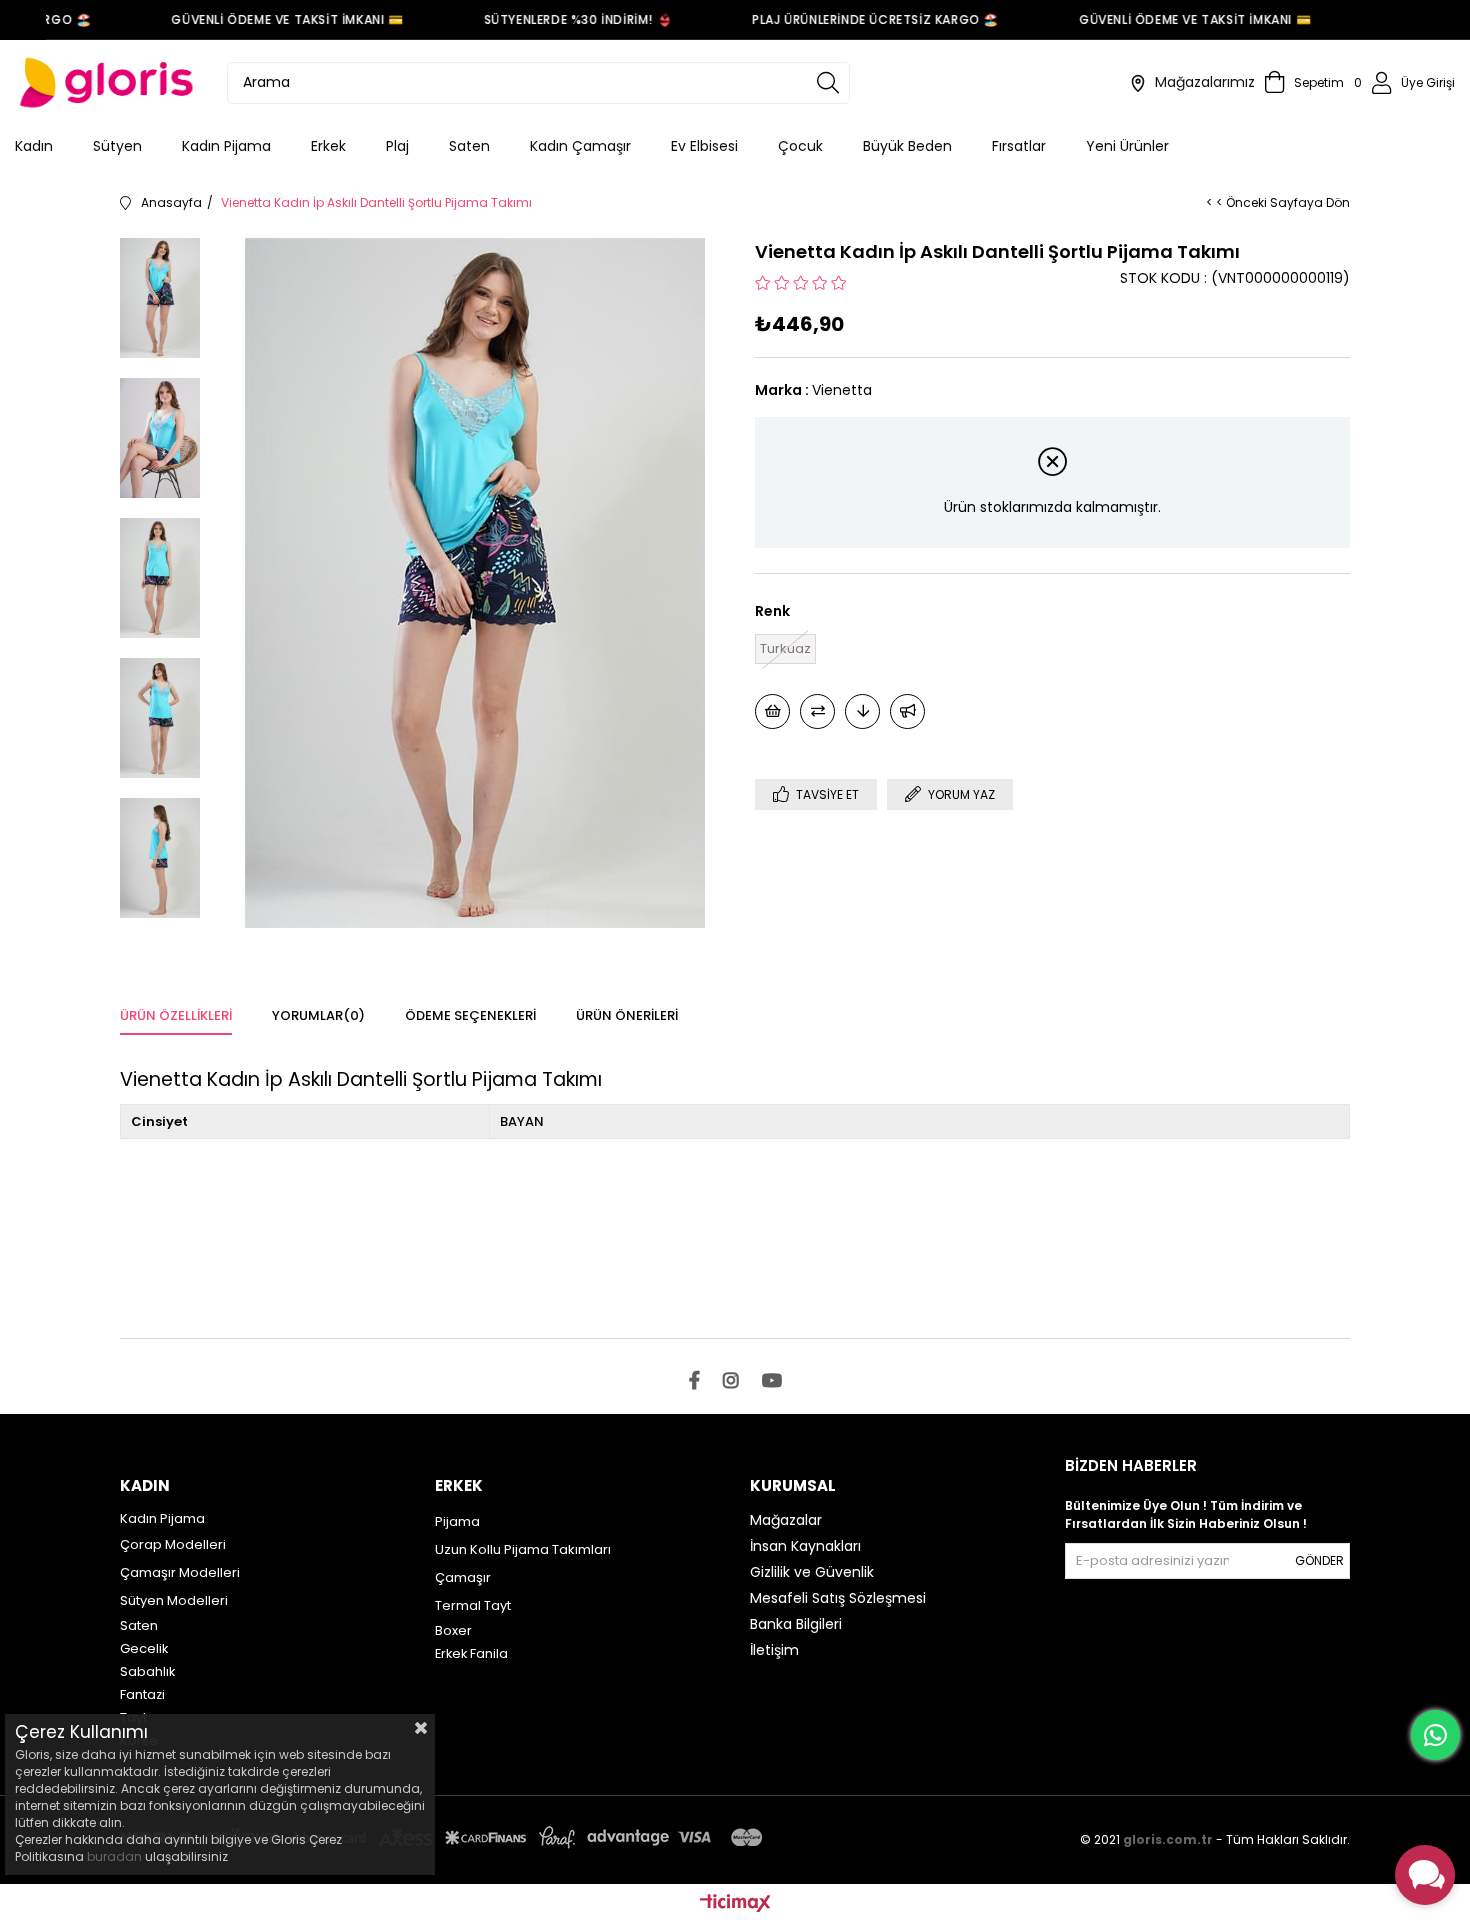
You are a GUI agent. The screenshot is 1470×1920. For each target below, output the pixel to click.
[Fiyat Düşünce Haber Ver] (862, 711)
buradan (114, 1856)
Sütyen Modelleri (174, 1600)
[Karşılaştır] (817, 711)
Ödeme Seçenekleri (470, 1015)
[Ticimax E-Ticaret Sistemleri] (735, 1904)
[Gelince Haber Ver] (907, 711)
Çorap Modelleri (173, 1544)
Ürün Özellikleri (176, 1015)
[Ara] (828, 83)
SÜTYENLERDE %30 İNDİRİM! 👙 (563, 19)
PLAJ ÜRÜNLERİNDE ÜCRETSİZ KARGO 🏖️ (860, 19)
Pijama (457, 1521)
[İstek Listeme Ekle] (772, 711)
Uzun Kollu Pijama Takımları (523, 1549)
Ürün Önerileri (627, 1015)
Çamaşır (463, 1577)
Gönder (1319, 1560)
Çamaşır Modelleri (180, 1572)
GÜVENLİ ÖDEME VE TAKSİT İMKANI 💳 (273, 19)
